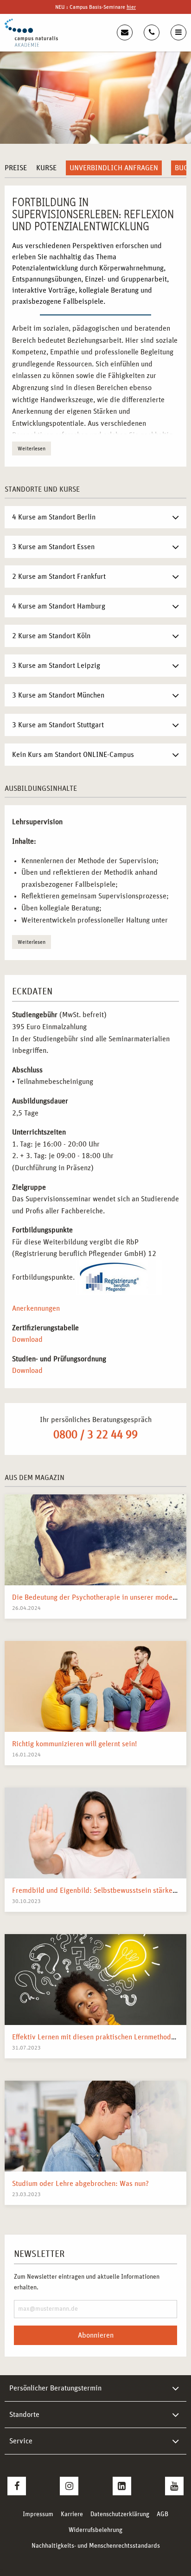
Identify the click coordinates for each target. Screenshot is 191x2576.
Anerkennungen (36, 1308)
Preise (16, 168)
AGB (162, 2514)
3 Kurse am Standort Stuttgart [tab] (58, 725)
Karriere (72, 2514)
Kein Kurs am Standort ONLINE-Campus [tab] (73, 755)
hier (131, 7)
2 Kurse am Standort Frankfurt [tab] (59, 577)
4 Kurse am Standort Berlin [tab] (54, 517)
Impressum (38, 2514)
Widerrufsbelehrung (95, 2530)
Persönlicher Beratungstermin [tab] (55, 2388)
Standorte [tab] (24, 2415)
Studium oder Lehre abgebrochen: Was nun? (80, 2184)
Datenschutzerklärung (120, 2514)
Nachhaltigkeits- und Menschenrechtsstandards (96, 2546)
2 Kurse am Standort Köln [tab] (51, 636)
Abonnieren (96, 2335)
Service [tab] (21, 2441)
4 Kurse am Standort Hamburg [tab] (59, 606)
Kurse (46, 168)
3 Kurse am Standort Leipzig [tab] (56, 666)
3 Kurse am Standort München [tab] (58, 695)
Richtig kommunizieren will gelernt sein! (74, 1744)
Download (27, 1339)
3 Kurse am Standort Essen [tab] (53, 547)
